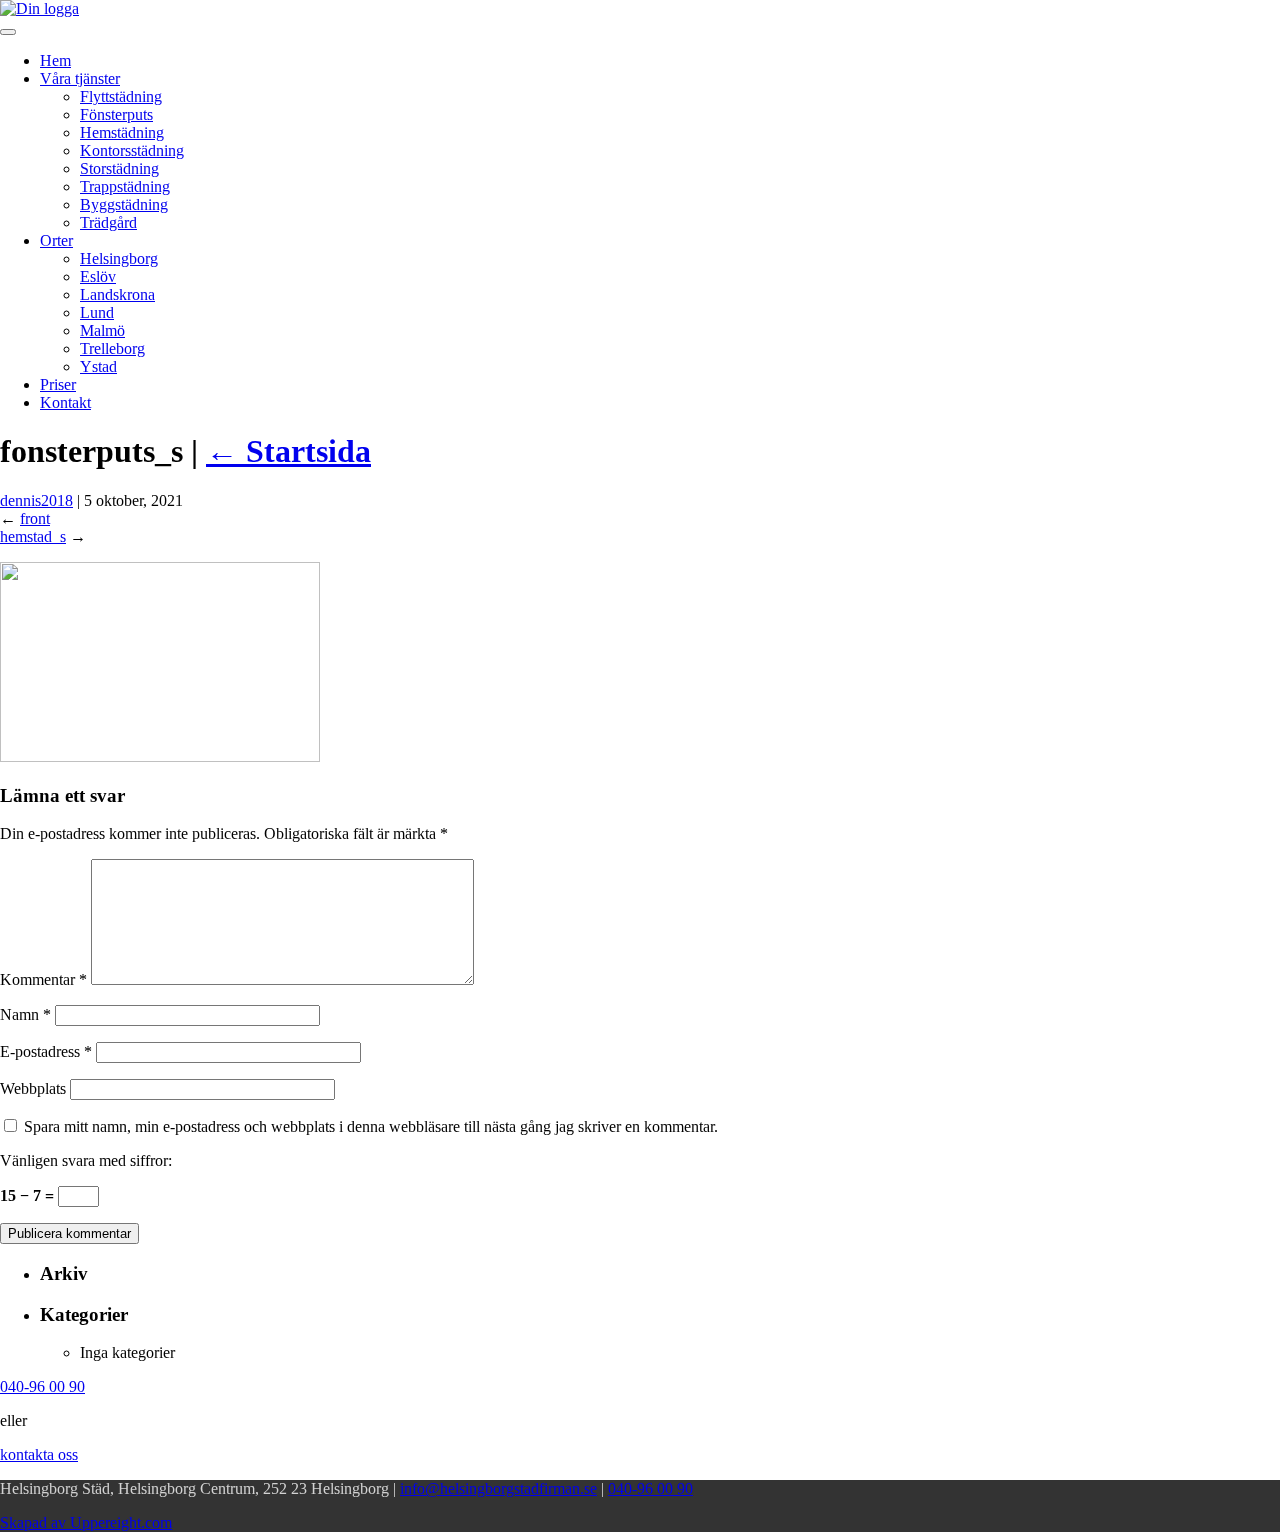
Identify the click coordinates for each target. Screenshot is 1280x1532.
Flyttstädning (121, 96)
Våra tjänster (80, 78)
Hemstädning (122, 132)
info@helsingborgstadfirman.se (498, 1488)
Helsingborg (119, 258)
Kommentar (43, 979)
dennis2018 (36, 500)
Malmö (102, 330)
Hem (55, 60)
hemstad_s (33, 536)
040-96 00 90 (650, 1488)
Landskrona (117, 294)
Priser (58, 384)
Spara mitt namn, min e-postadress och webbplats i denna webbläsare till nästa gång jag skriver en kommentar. (371, 1126)
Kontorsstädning (132, 150)
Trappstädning (125, 186)
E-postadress (46, 1051)
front (35, 518)
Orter (56, 240)
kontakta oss (39, 1454)
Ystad (98, 366)
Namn (25, 1014)
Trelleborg (112, 348)
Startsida (288, 451)
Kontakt (65, 402)
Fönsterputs (116, 114)
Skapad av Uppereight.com (86, 1522)
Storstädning (119, 168)
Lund (97, 312)
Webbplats (33, 1088)
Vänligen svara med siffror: (86, 1160)
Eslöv (98, 276)
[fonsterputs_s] (160, 756)
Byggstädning (124, 204)
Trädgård (108, 222)
